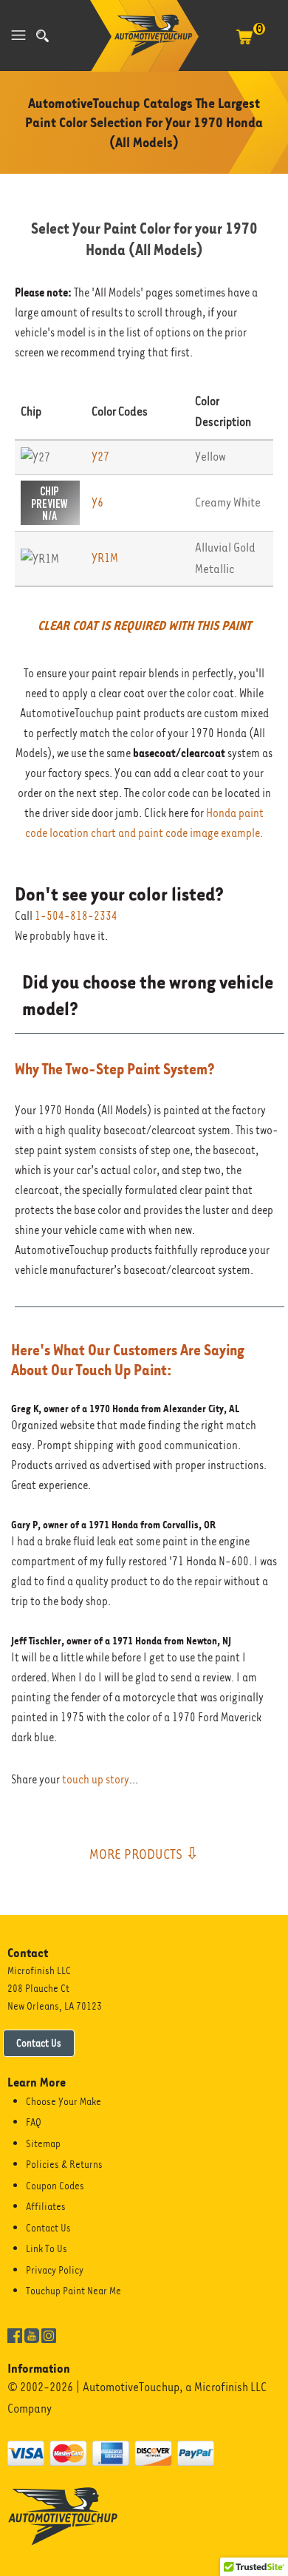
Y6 (97, 502)
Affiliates (46, 2206)
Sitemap (43, 2143)
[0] (244, 44)
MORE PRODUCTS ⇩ (144, 1854)
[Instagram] (49, 2334)
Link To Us (47, 2248)
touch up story (96, 1780)
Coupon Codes (55, 2186)
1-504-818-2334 (76, 916)
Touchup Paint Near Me (73, 2291)
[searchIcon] (42, 36)
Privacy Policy (55, 2270)
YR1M (105, 558)
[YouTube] (32, 2334)
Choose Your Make (64, 2101)
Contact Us (39, 2043)
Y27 (100, 457)
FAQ (34, 2122)
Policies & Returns (64, 2164)
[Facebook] (15, 2334)
